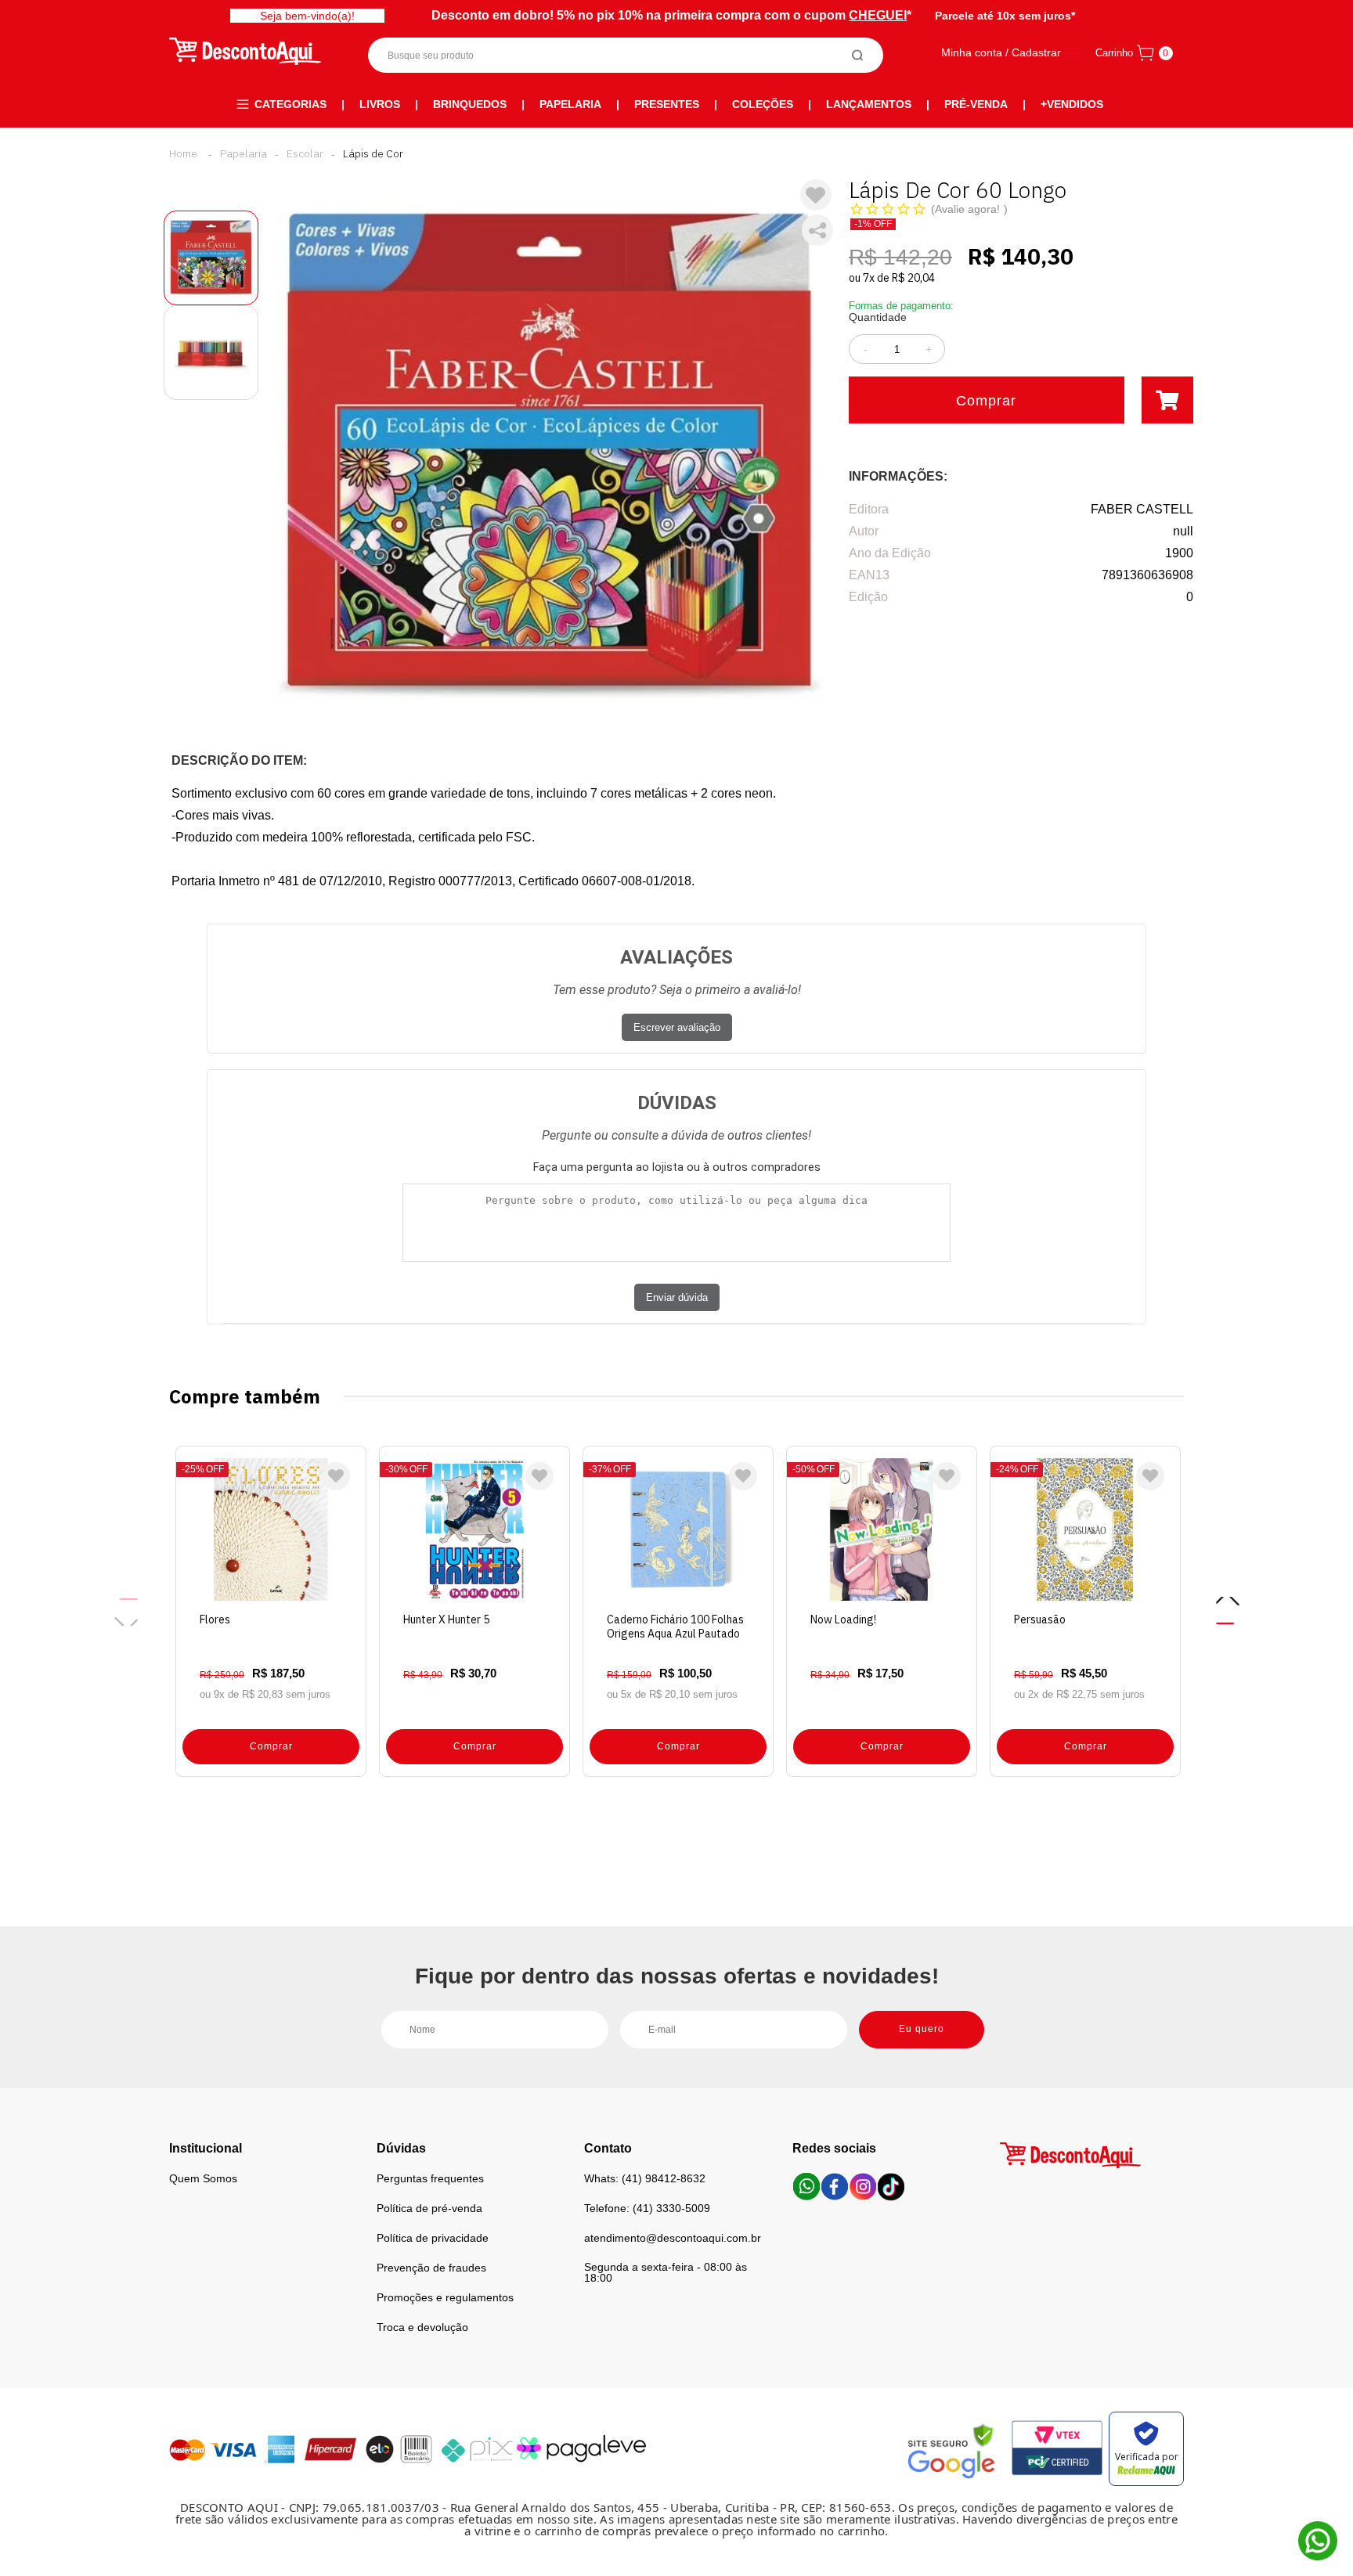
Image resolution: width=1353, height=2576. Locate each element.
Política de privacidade (433, 2238)
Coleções (763, 104)
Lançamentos (869, 104)
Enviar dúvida (677, 1297)
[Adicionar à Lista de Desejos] (816, 195)
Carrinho (1114, 53)
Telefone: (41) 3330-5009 (647, 2208)
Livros (380, 104)
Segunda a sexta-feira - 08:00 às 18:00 (666, 2272)
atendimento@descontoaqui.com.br (673, 2238)
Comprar (986, 401)
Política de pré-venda (429, 2208)
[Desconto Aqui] (183, 153)
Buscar (858, 55)
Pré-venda (976, 104)
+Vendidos (1072, 104)
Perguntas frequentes (430, 2178)
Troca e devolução (422, 2327)
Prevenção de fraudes (431, 2268)
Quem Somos (203, 2178)
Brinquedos (470, 104)
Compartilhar (817, 230)
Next (1227, 1611)
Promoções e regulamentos (445, 2297)
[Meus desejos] (336, 1476)
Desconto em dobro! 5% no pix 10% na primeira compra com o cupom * (671, 15)
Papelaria (570, 104)
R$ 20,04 (913, 278)
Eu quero (922, 2029)
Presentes (667, 104)
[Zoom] (211, 258)
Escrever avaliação (677, 1027)
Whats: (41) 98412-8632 (645, 2178)
